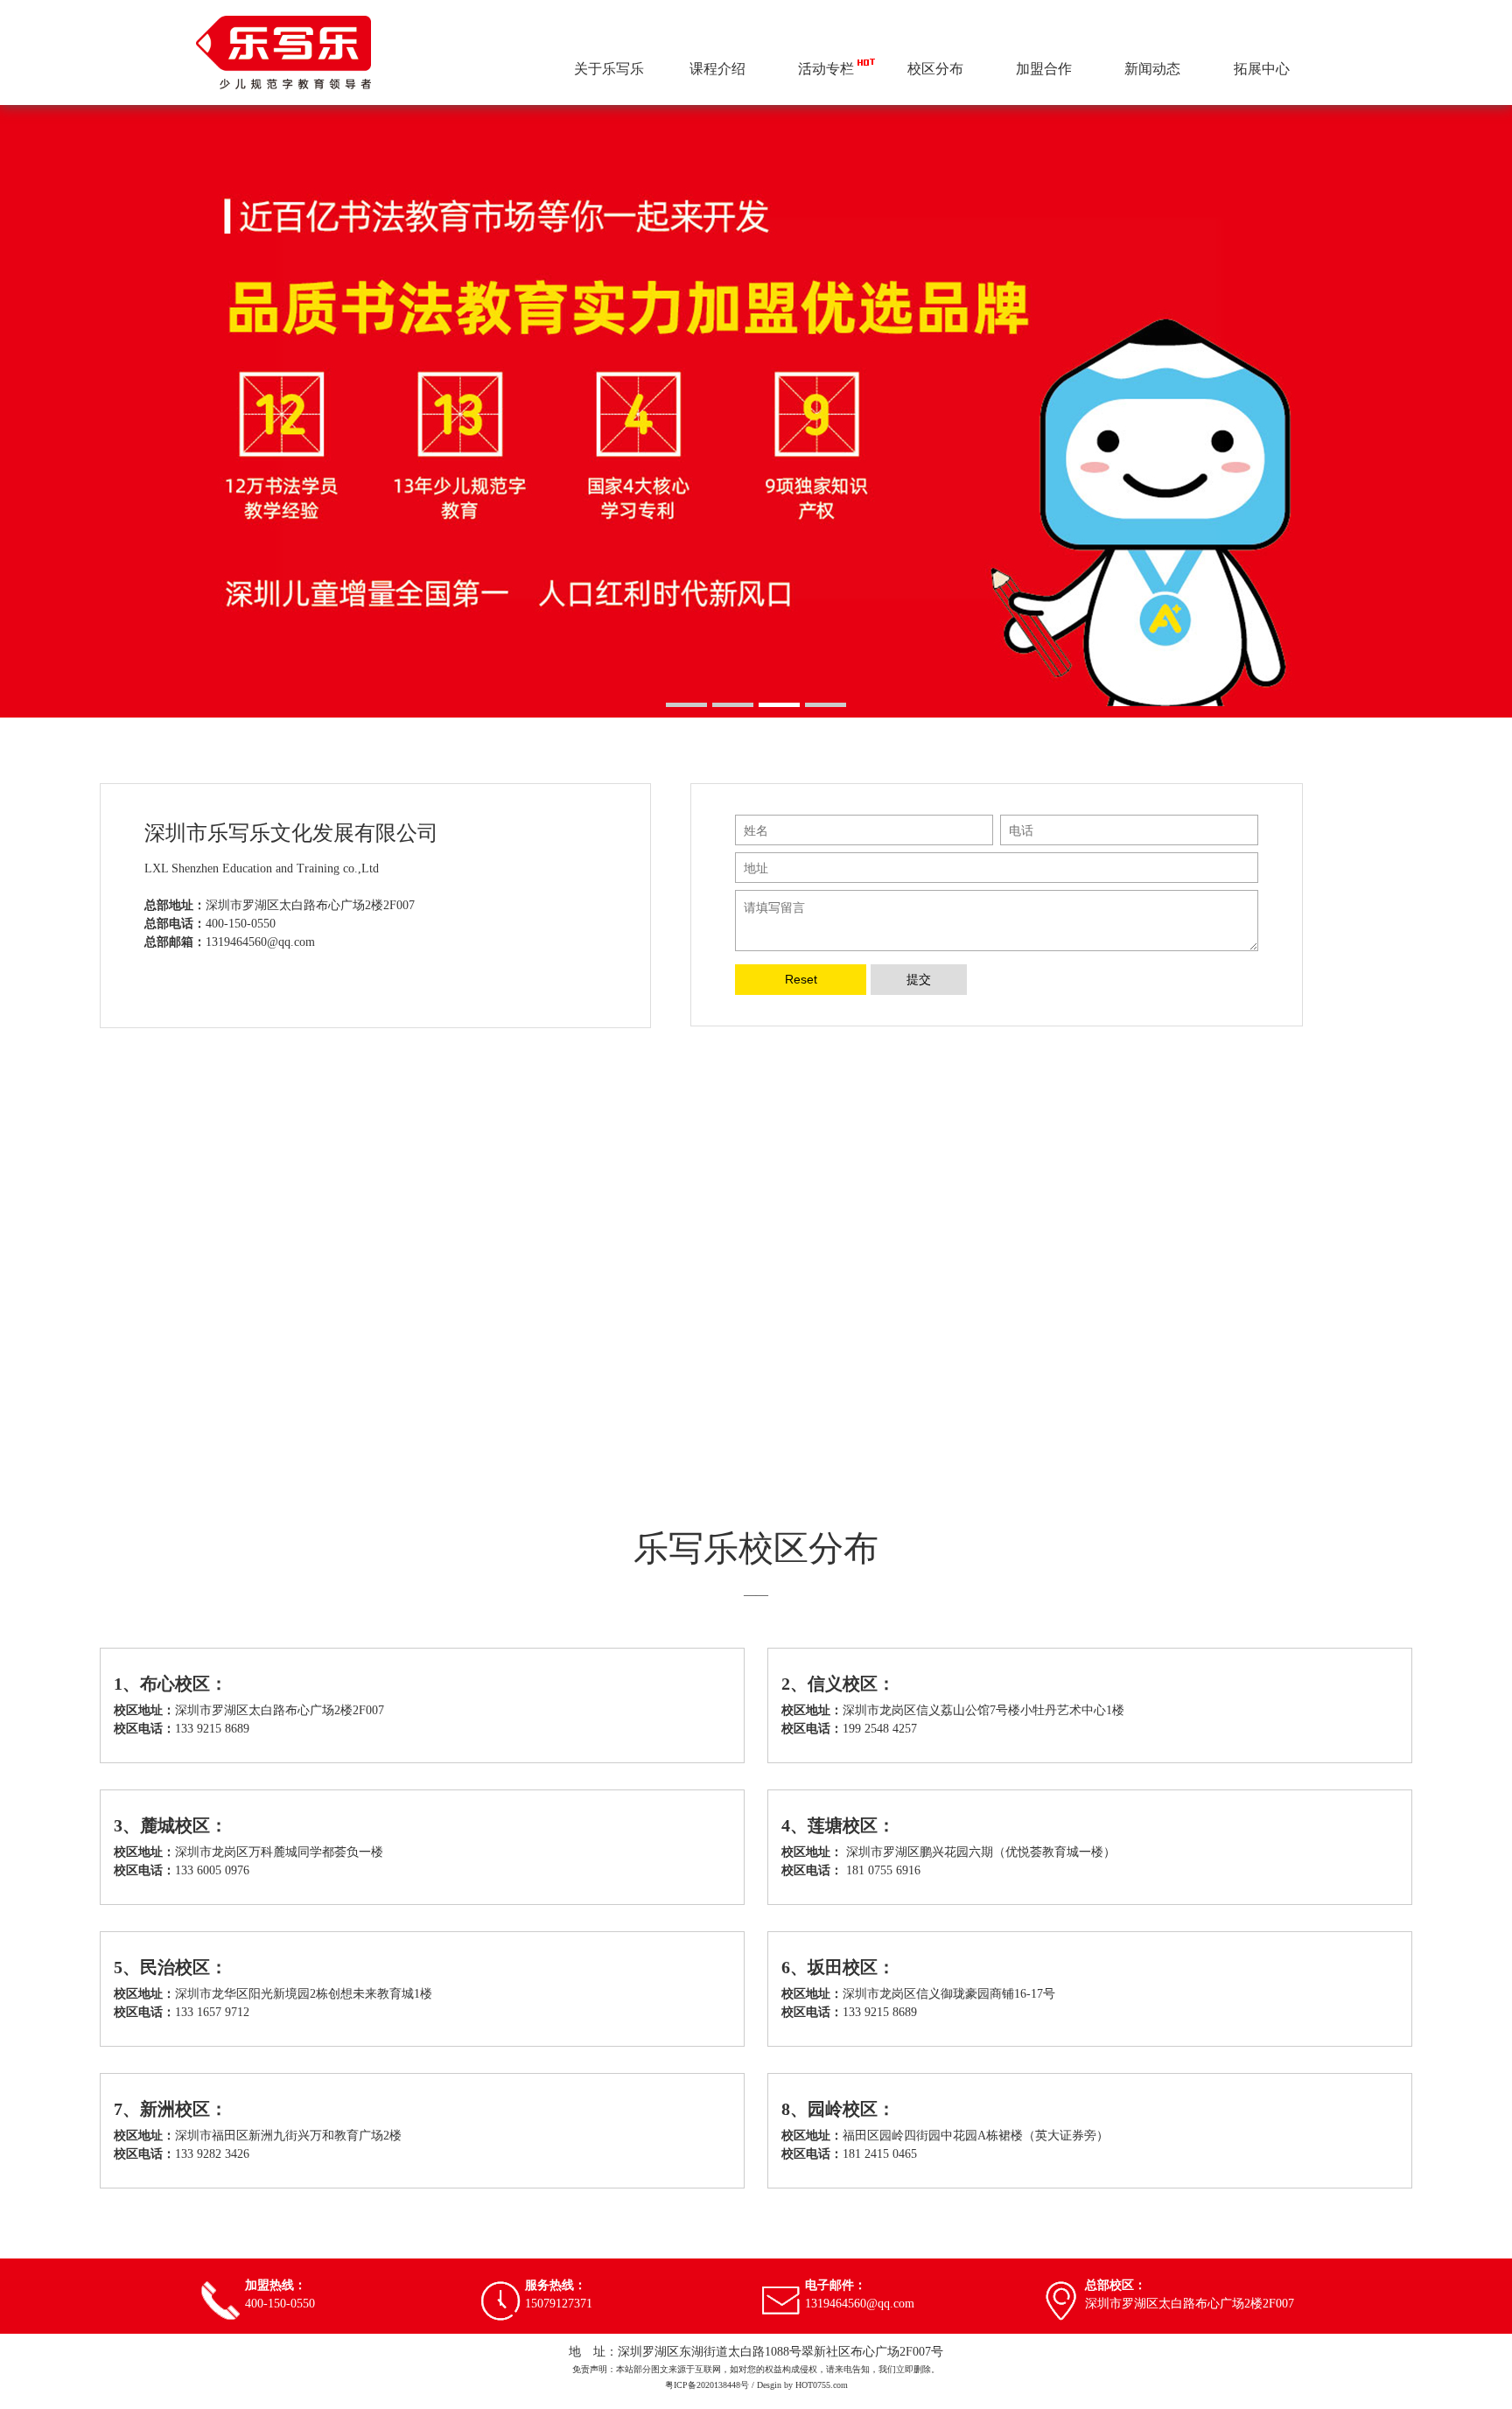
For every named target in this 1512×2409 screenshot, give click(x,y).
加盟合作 (1044, 69)
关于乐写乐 (609, 69)
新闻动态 (1152, 69)
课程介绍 (717, 69)
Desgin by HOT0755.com (802, 2385)
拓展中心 (1262, 69)
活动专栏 (826, 69)
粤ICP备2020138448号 (707, 2385)
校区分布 (935, 69)
